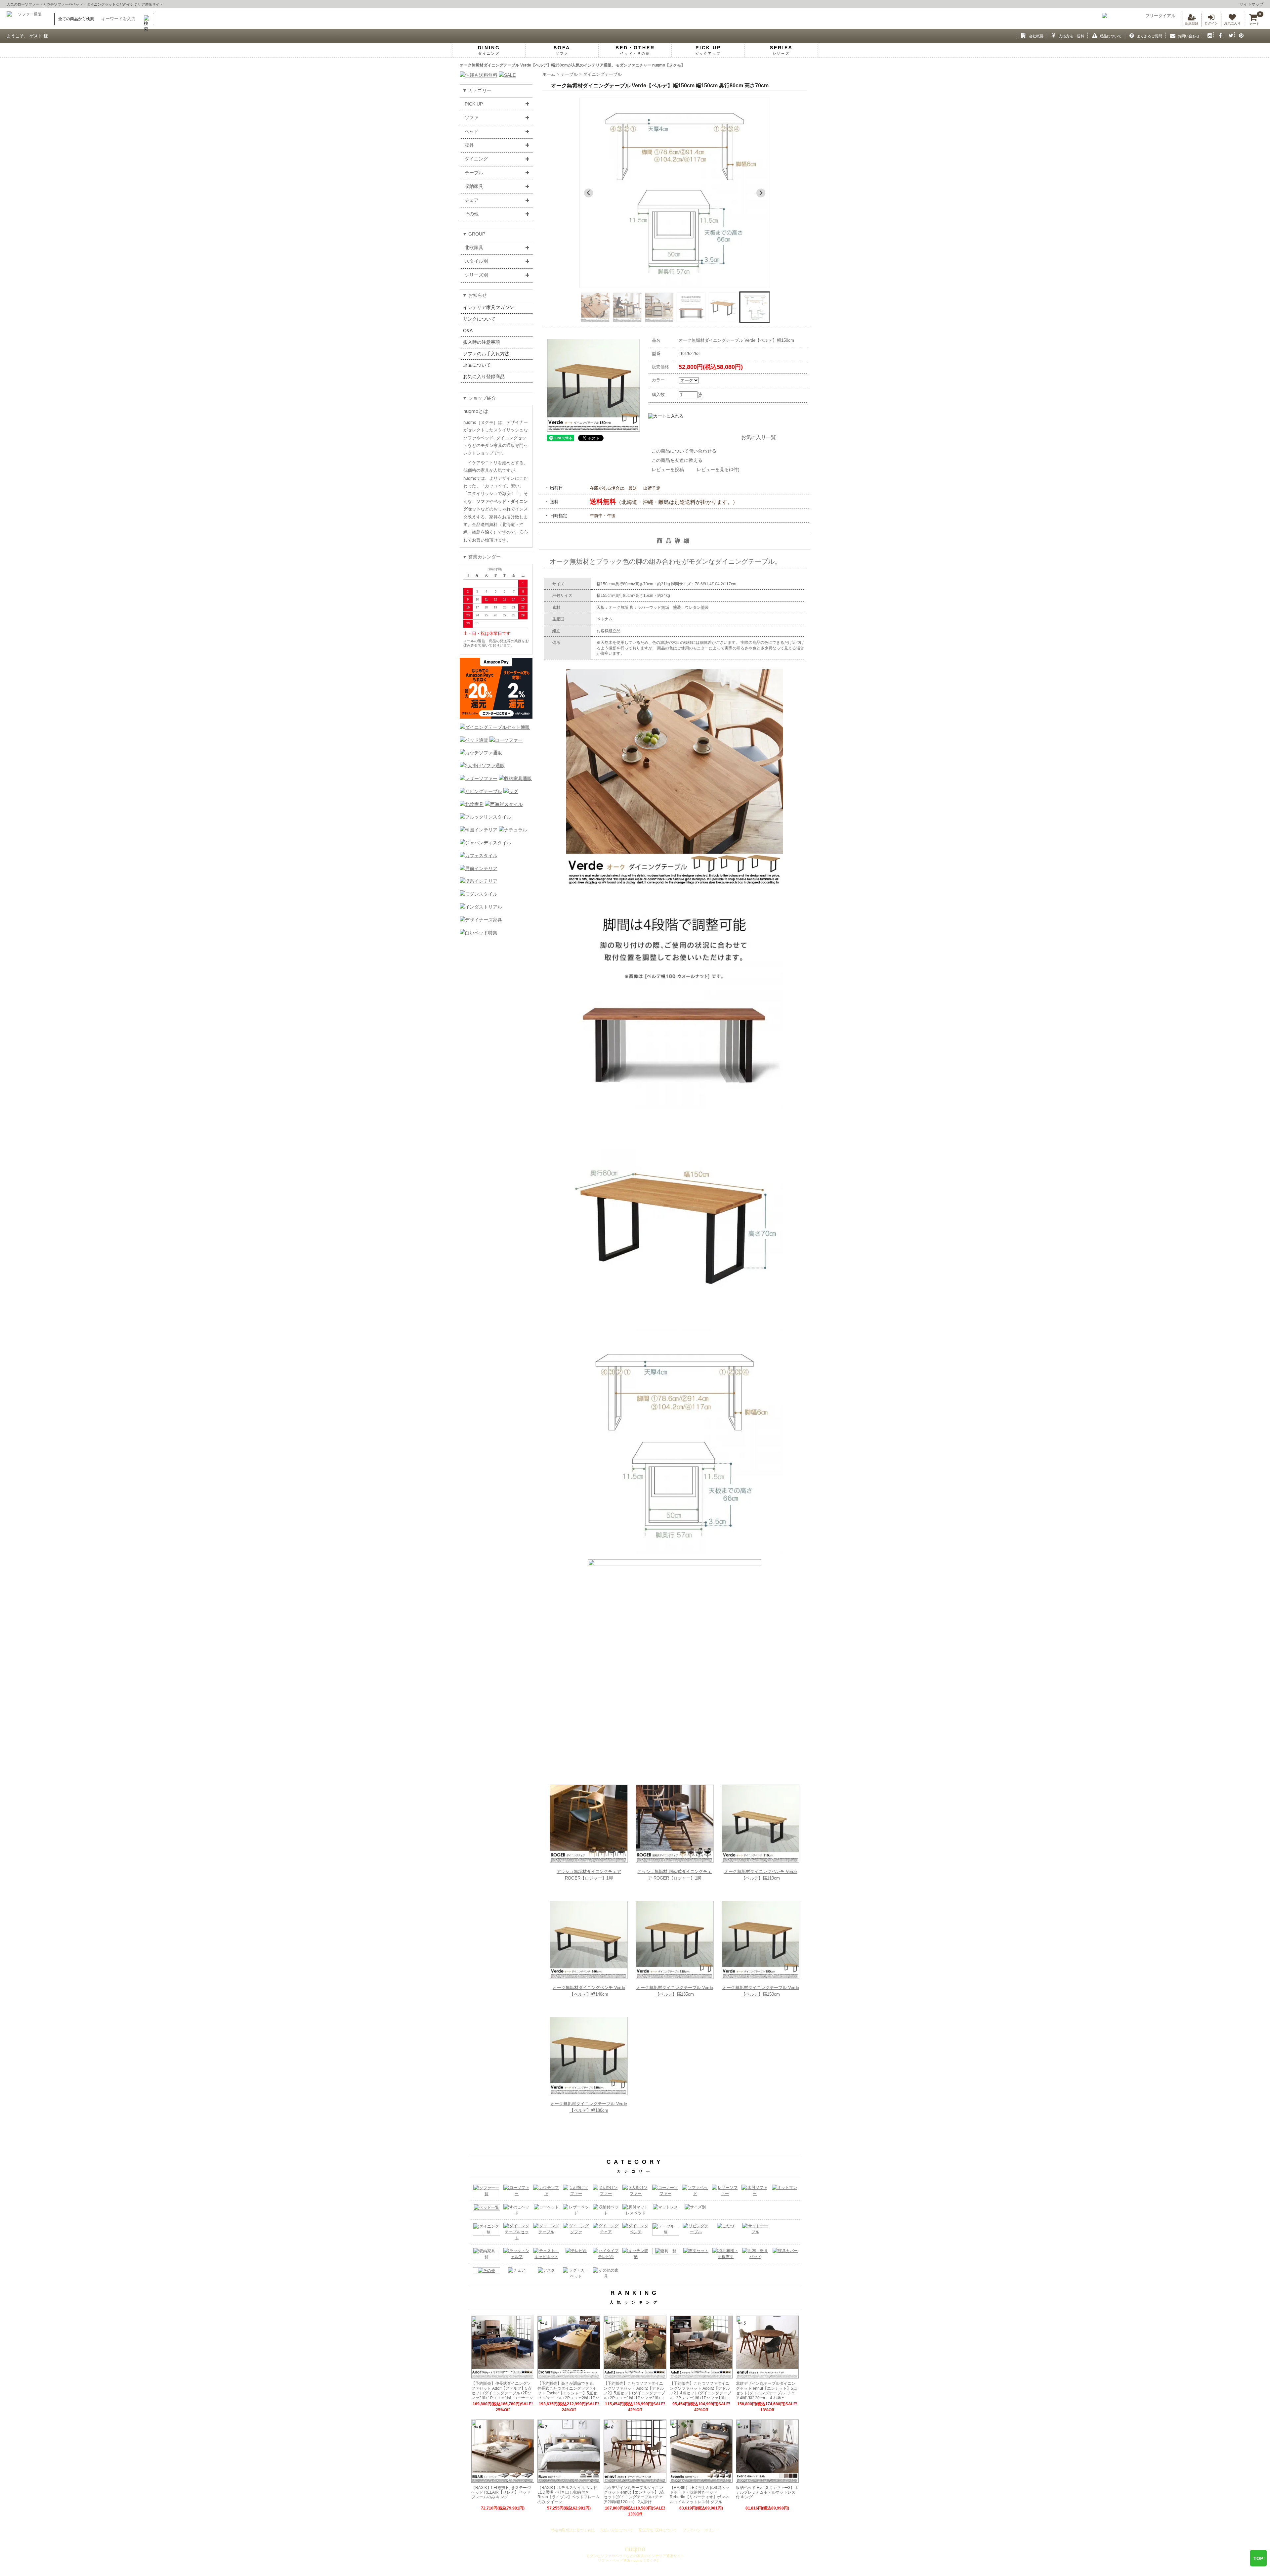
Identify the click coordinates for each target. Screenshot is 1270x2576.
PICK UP (474, 104)
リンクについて (479, 319)
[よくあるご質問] (1130, 35)
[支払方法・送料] (1052, 35)
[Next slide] (761, 193)
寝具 (469, 145)
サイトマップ (1251, 4)
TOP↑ (1259, 2558)
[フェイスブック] (1219, 35)
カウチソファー (56, 4)
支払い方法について (617, 2530)
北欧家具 (474, 247)
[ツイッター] (1229, 35)
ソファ (472, 117)
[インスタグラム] (1208, 35)
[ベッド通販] (474, 740)
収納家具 (474, 186)
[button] (595, 307)
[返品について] (1093, 35)
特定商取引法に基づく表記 (573, 2530)
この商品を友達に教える (677, 460)
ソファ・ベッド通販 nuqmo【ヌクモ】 (629, 2560)
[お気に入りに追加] (688, 432)
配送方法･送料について (658, 2530)
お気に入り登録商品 (484, 377)
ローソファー (28, 4)
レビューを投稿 (672, 469)
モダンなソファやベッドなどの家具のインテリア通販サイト (635, 2556)
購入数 (658, 395)
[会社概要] (1022, 35)
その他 (472, 214)
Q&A (468, 331)
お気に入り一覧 (759, 437)
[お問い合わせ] (1171, 35)
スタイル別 (476, 261)
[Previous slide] (589, 193)
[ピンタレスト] (1240, 35)
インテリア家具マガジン (488, 307)
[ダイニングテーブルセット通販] (495, 727)
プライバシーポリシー (701, 2530)
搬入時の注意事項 (482, 342)
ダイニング (476, 159)
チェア (472, 200)
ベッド (78, 4)
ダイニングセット (101, 4)
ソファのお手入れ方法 (486, 354)
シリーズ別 (476, 275)
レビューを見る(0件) (718, 469)
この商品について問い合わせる (684, 451)
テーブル (474, 173)
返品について (477, 365)
